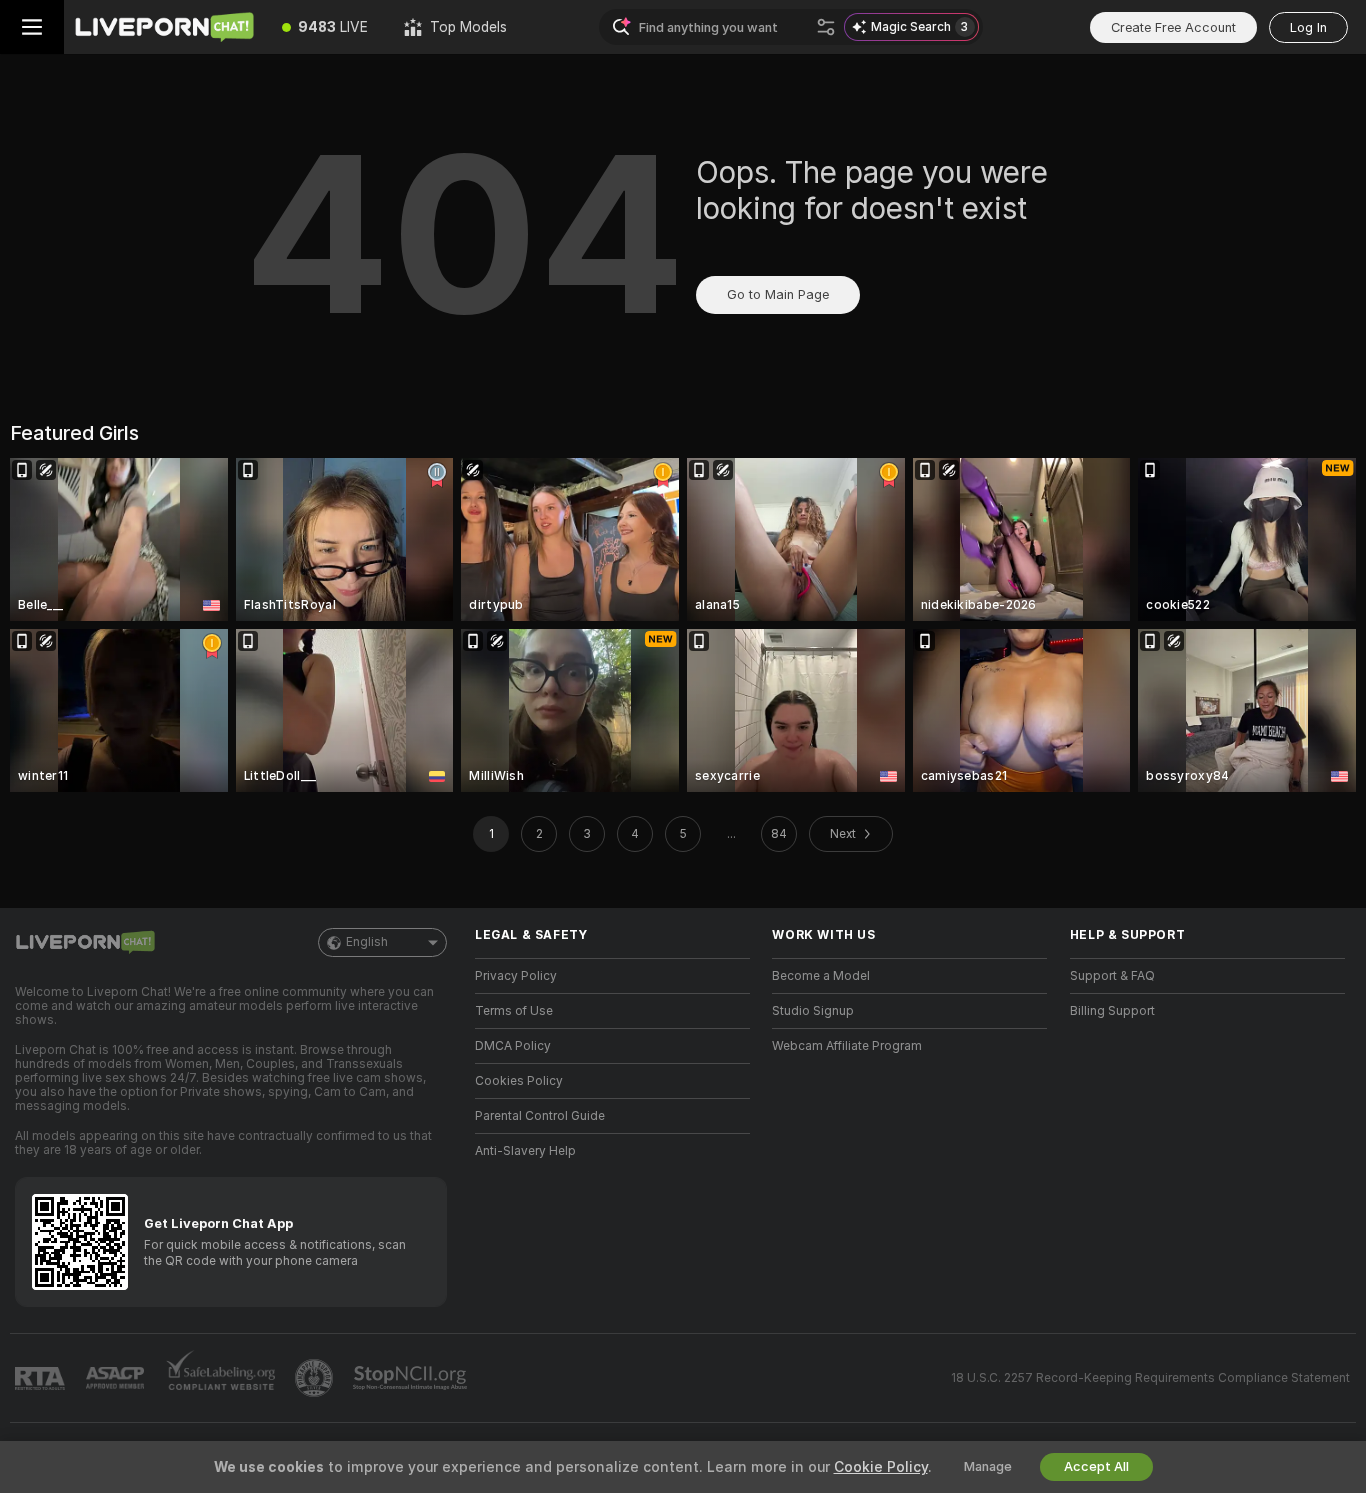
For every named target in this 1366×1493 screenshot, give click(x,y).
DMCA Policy (513, 1046)
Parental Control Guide (540, 1116)
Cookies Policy (519, 1081)
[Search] (826, 27)
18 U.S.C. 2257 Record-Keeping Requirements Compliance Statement (1150, 1378)
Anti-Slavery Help (525, 1151)
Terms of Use (514, 1011)
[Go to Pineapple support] (316, 1378)
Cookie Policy (881, 1467)
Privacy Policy (516, 976)
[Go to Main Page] (164, 27)
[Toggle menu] (32, 27)
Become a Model (821, 976)
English (367, 942)
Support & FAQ (1112, 976)
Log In (1308, 27)
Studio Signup (813, 1011)
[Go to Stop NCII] (412, 1378)
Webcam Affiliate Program (847, 1046)
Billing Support (1112, 1011)
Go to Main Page (778, 294)
